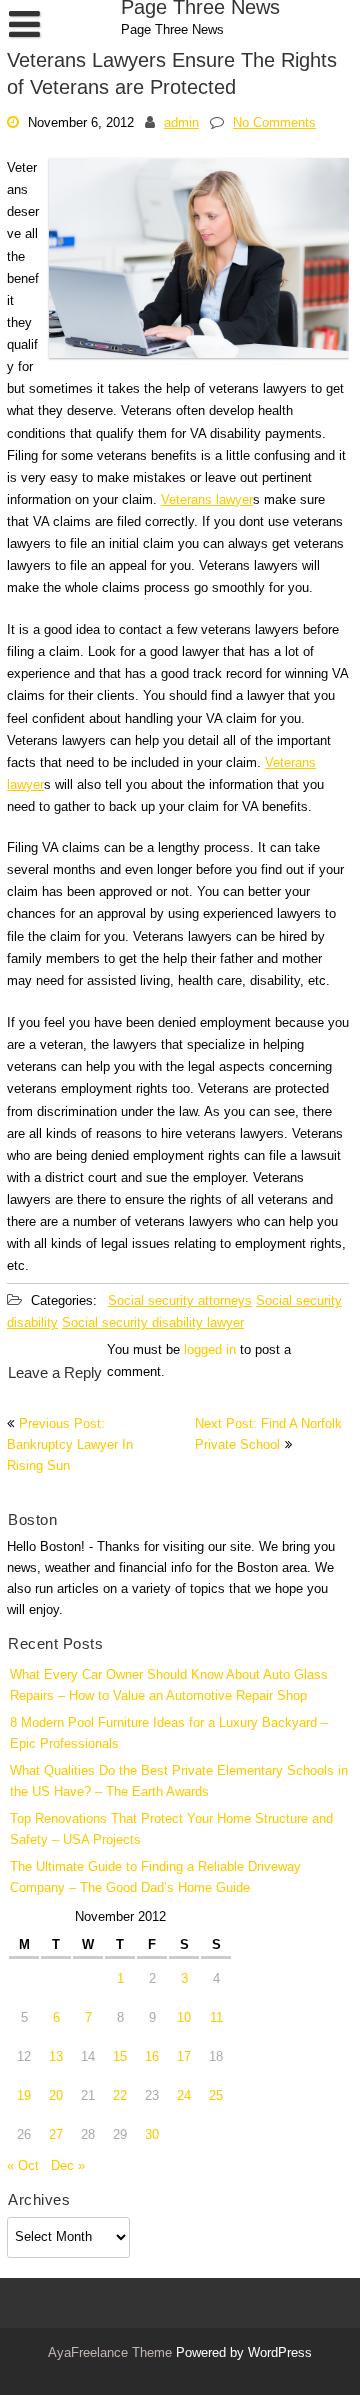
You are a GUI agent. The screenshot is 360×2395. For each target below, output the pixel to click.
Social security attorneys (180, 1301)
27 (56, 2135)
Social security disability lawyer (153, 1323)
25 (216, 2096)
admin (181, 122)
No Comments (274, 122)
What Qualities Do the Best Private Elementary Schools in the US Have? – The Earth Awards (179, 1782)
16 (152, 2057)
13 (56, 2057)
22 (120, 2096)
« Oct (23, 2166)
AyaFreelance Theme (112, 2353)
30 (152, 2135)
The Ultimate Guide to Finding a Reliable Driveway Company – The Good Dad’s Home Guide (155, 1878)
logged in (210, 1350)
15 (120, 2057)
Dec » (68, 2166)
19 (24, 2096)
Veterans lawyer (207, 499)
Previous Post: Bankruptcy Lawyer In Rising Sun (70, 1445)
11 (216, 2018)
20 (56, 2096)
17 (184, 2057)
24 (184, 2096)
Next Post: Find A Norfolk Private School (268, 1435)
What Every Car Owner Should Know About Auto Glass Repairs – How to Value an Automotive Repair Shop (169, 1686)
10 (184, 2018)
